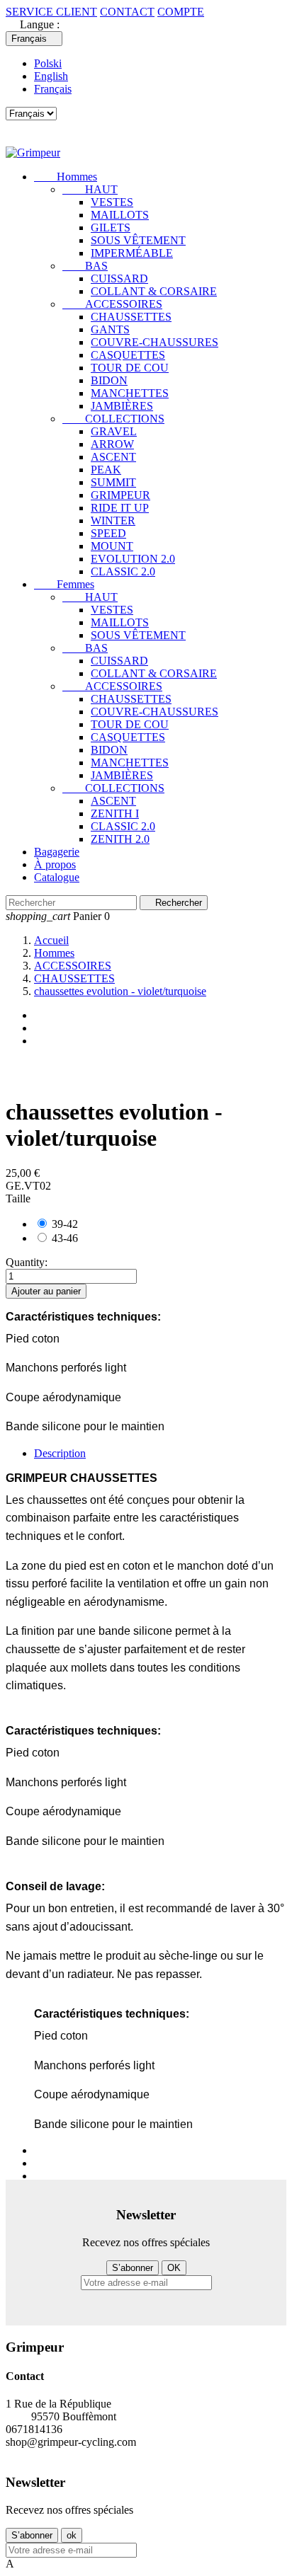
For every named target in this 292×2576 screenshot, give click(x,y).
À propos (55, 864)
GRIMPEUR (120, 495)
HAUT (90, 189)
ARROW (112, 444)
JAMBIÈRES (122, 406)
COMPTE (181, 12)
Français (53, 89)
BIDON (109, 380)
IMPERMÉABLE (132, 253)
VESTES (112, 202)
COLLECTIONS (113, 419)
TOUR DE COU (130, 368)
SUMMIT (113, 482)
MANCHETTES (130, 393)
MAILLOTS (120, 215)
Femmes (64, 584)
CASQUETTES (128, 355)
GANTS (110, 329)
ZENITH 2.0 (120, 839)
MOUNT (112, 546)
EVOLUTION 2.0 (133, 559)
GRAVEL (114, 431)
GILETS (111, 228)
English (51, 76)
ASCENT (113, 457)
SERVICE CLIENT (51, 12)
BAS (85, 266)
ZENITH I (115, 813)
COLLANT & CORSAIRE (154, 291)
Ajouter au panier (46, 1291)
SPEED (108, 533)
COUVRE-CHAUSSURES (155, 342)
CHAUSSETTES (131, 317)
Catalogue (57, 877)
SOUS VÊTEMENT (138, 240)
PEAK (106, 470)
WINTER (113, 521)
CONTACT (127, 12)
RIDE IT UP (120, 508)
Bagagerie (57, 852)
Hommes (66, 177)
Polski (48, 63)
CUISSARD (119, 278)
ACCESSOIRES (112, 304)
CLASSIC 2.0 (123, 571)
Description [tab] (60, 1453)
